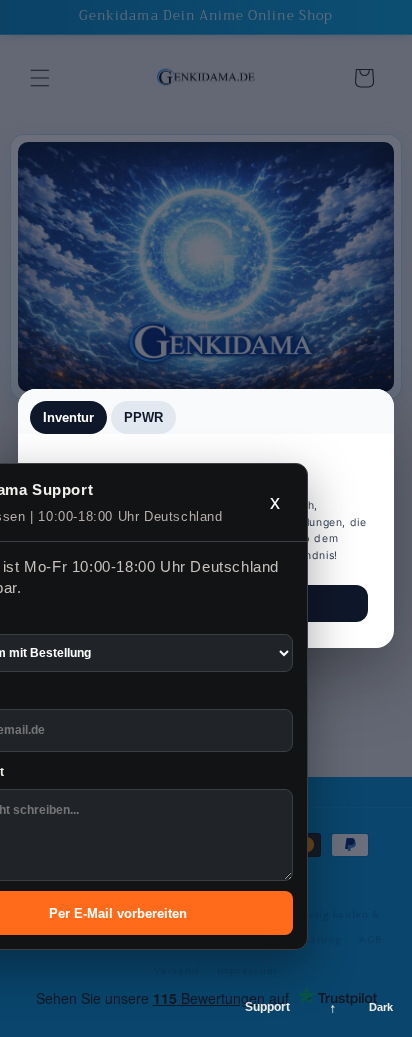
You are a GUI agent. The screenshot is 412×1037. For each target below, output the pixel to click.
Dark (381, 1007)
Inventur (68, 417)
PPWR (143, 417)
